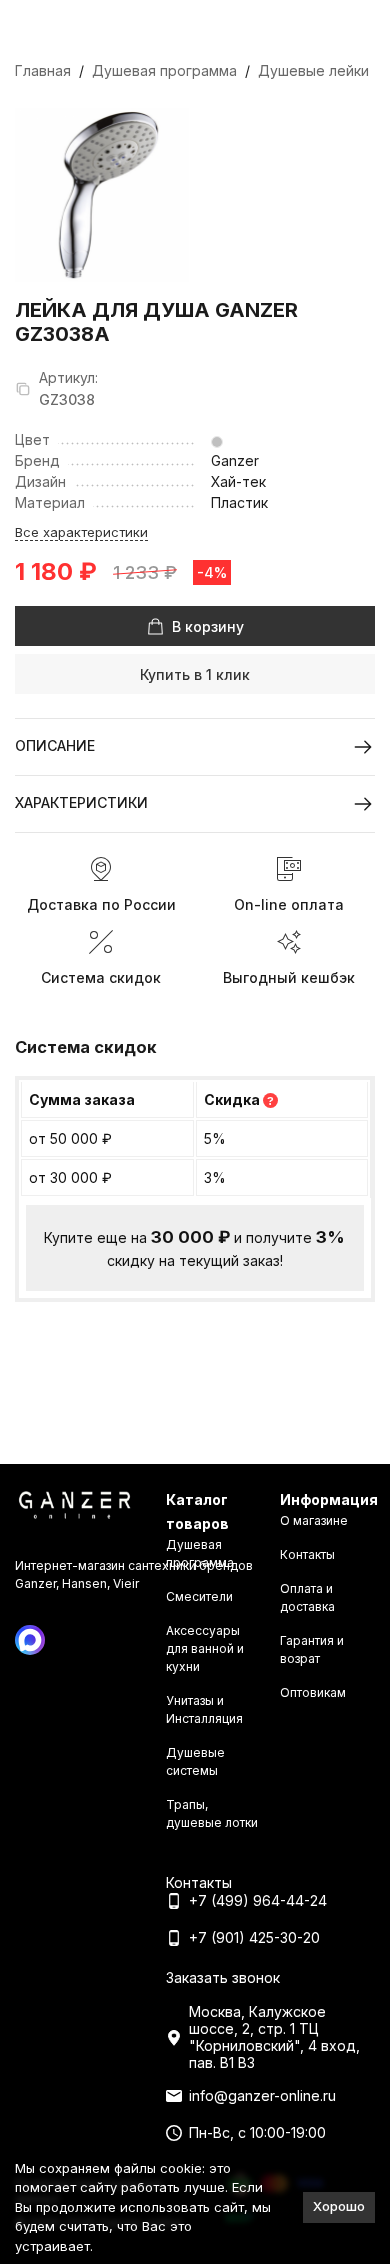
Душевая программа (164, 70)
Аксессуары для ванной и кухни (205, 1648)
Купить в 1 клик (195, 674)
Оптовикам (313, 1692)
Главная (43, 70)
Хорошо (339, 2206)
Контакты (307, 1554)
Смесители (199, 1596)
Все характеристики (81, 532)
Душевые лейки (313, 70)
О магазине (314, 1520)
